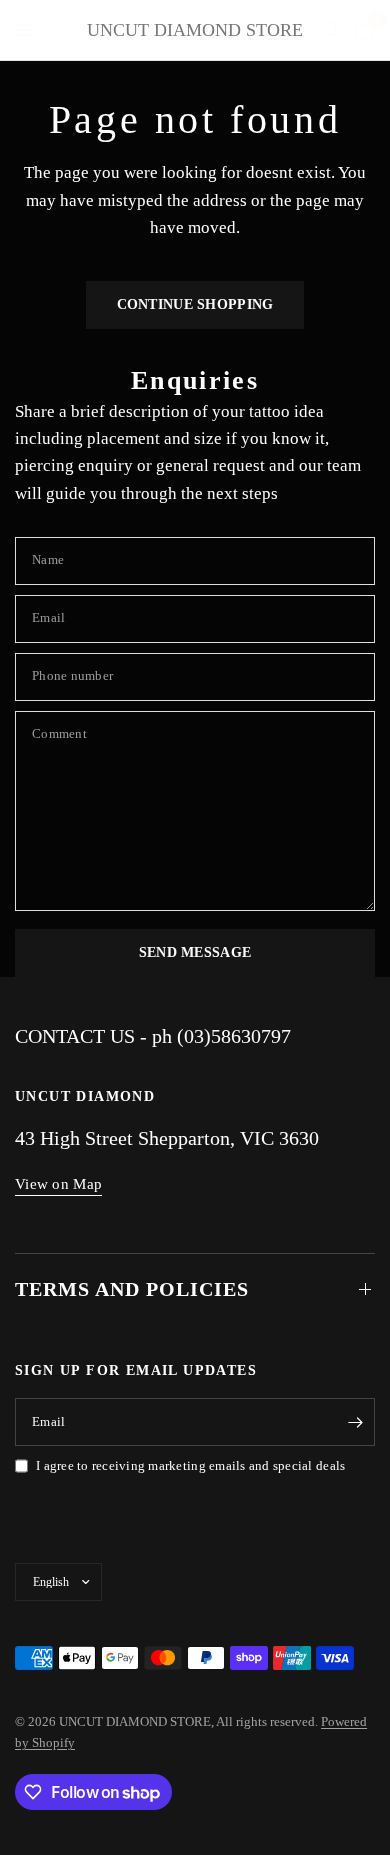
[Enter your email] (355, 1422)
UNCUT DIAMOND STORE (195, 30)
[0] (361, 30)
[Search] (330, 30)
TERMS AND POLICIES (132, 1289)
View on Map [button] (58, 1184)
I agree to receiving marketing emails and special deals (190, 1465)
